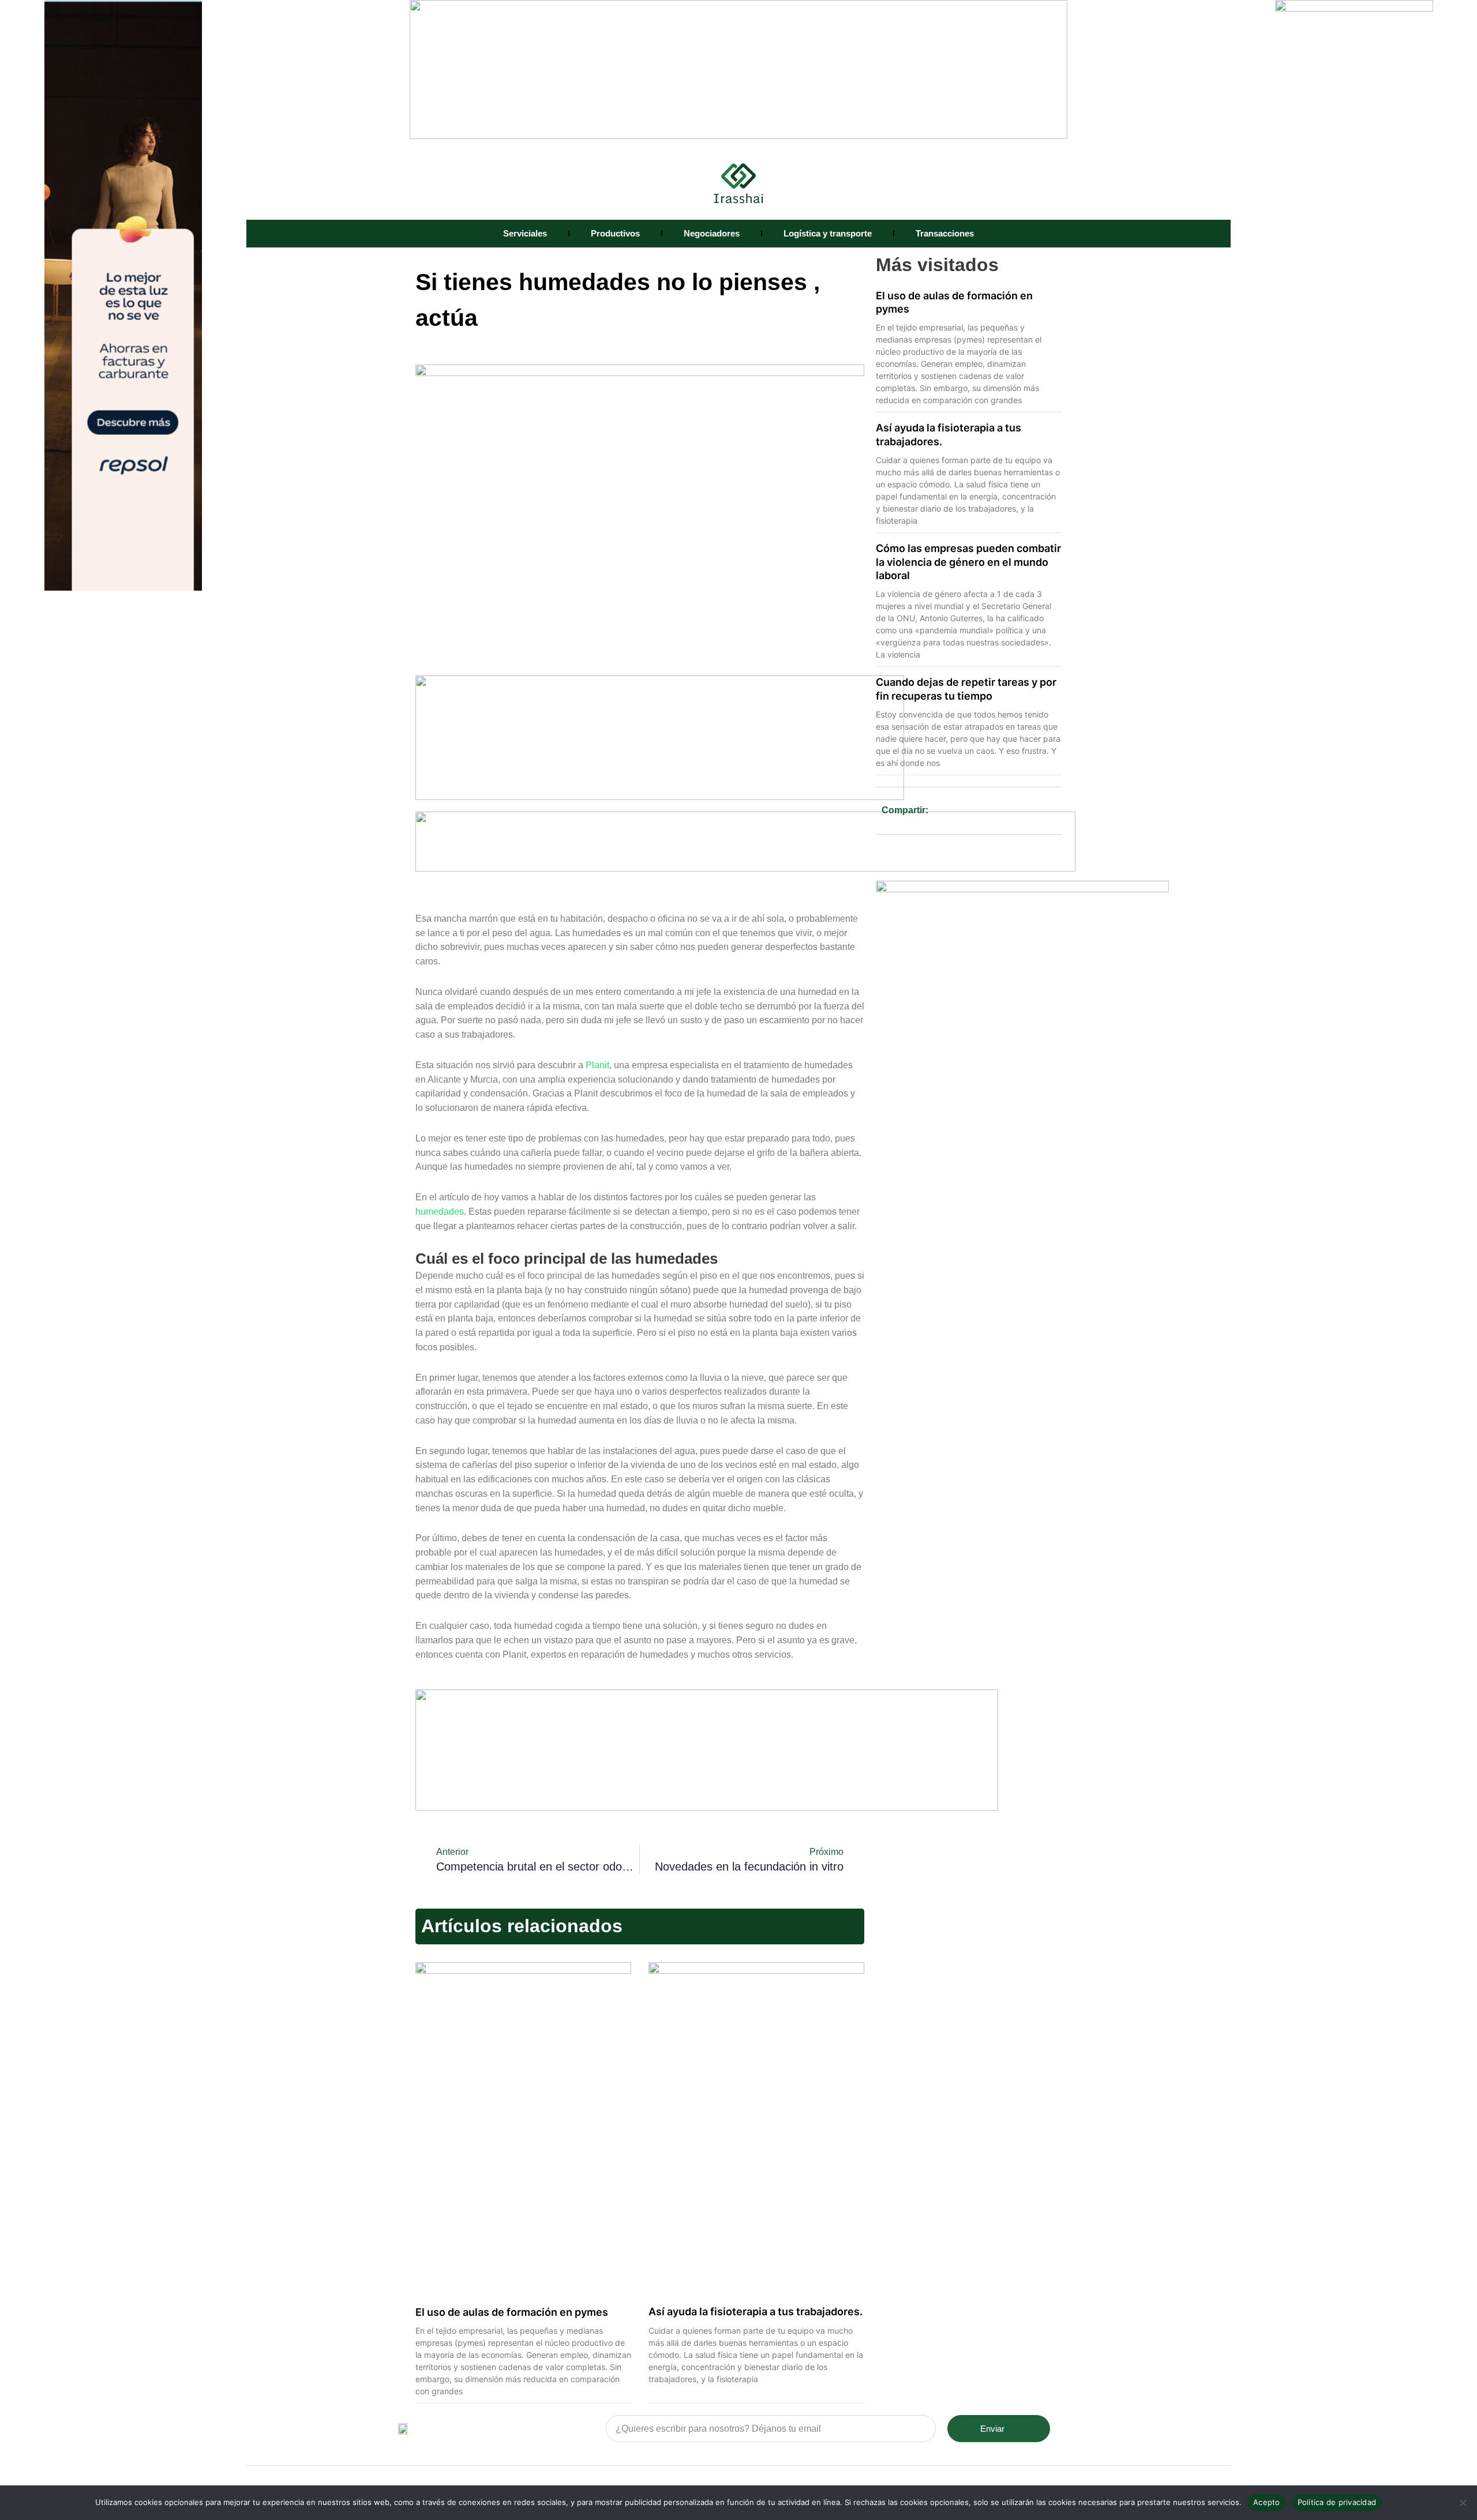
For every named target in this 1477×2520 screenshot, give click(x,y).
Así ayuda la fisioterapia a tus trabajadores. (756, 2311)
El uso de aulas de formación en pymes (512, 2312)
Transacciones (945, 233)
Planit (597, 1065)
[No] (1463, 2503)
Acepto (1267, 2502)
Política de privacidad (1337, 2502)
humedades (440, 1212)
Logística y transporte (828, 233)
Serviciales (525, 233)
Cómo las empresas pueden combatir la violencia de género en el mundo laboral (968, 562)
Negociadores (712, 233)
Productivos (615, 233)
